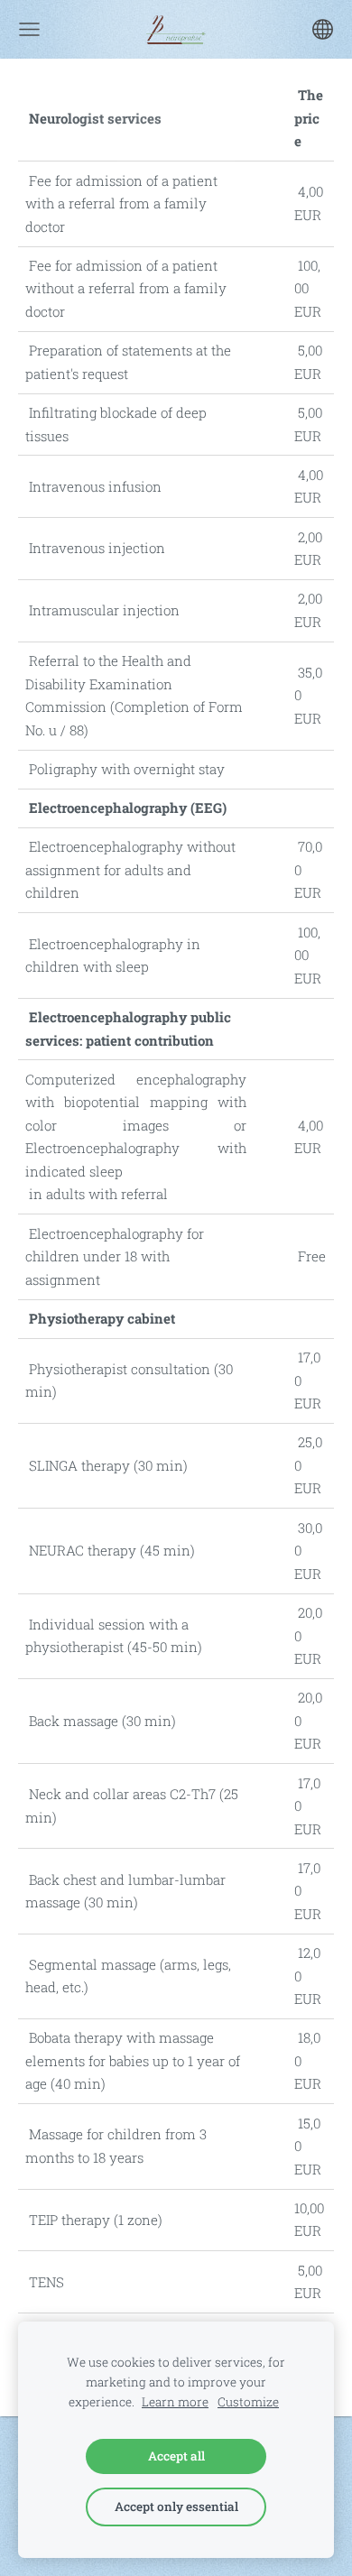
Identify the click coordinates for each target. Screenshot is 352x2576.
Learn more (175, 2402)
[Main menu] (29, 29)
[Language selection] (323, 29)
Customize (248, 2402)
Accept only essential (176, 2507)
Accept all (176, 2456)
